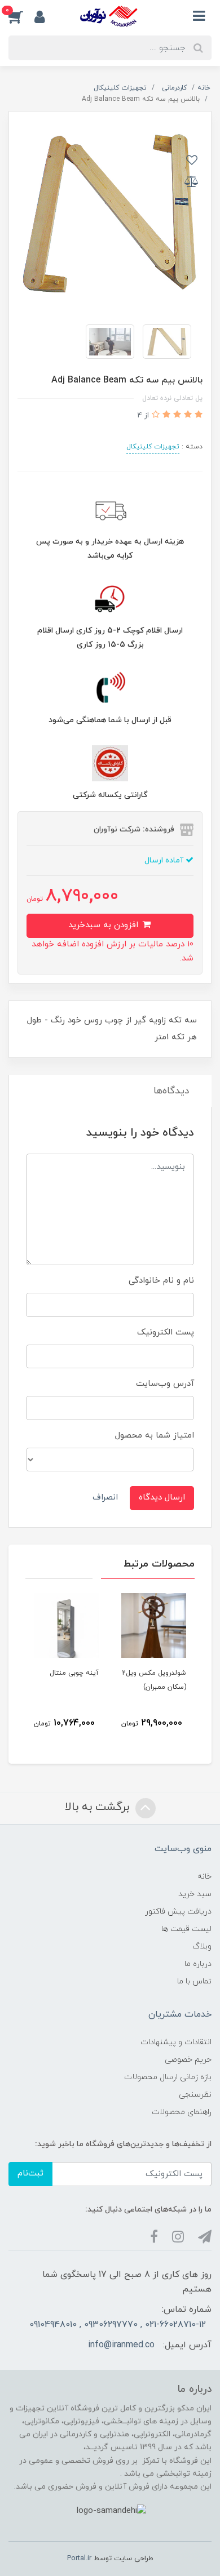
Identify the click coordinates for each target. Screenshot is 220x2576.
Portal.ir (79, 2559)
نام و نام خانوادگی (161, 1281)
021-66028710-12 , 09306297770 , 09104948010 (118, 2325)
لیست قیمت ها (186, 1929)
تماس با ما (194, 1981)
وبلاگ (202, 1947)
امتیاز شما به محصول (155, 1436)
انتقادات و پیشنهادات (176, 2042)
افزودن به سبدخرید (105, 925)
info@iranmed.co (121, 2345)
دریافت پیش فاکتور (178, 1912)
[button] (21, 16)
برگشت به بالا (99, 1807)
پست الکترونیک (166, 1333)
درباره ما (198, 1964)
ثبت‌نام (30, 2174)
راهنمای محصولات (182, 2112)
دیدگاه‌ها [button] (171, 1091)
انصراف (105, 1498)
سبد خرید (195, 1894)
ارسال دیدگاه (162, 1498)
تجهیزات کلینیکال (153, 447)
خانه (204, 1877)
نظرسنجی (195, 2095)
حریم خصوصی (188, 2060)
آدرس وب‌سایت (165, 1384)
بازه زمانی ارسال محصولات (168, 2077)
